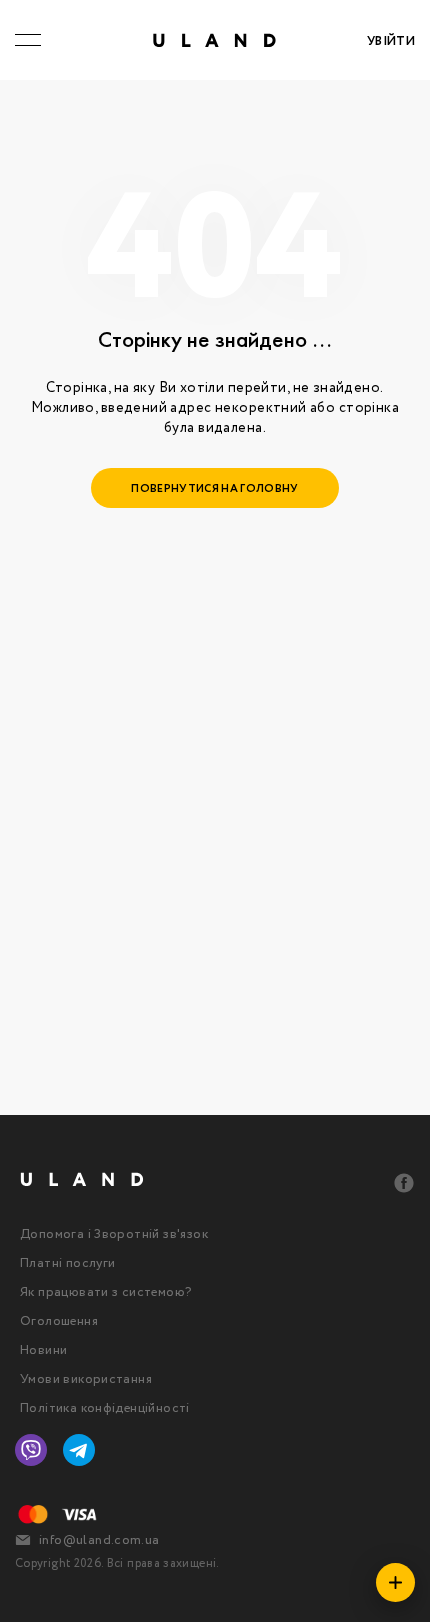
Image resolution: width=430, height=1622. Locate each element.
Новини (43, 1350)
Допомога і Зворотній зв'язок (114, 1234)
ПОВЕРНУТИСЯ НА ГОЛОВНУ (214, 489)
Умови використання (86, 1379)
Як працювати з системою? (105, 1292)
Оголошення (59, 1321)
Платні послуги (67, 1263)
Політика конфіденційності (105, 1408)
